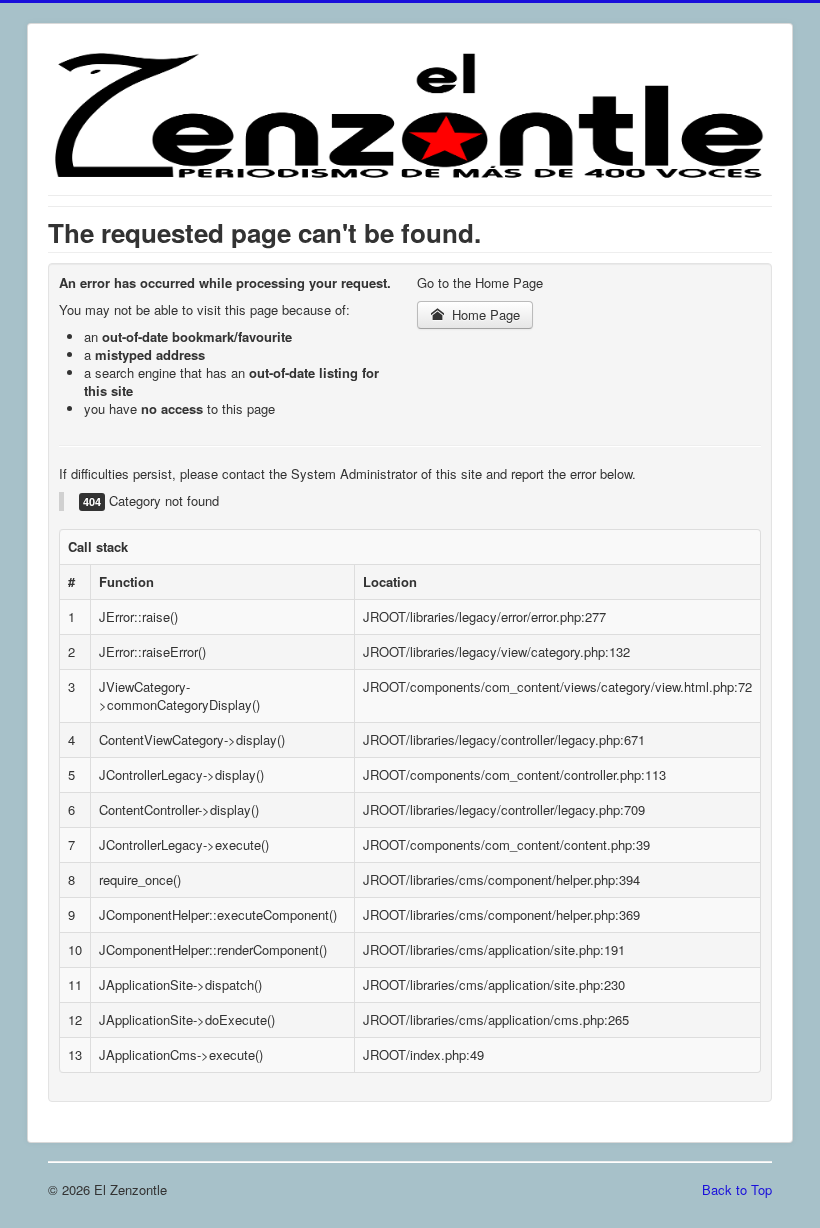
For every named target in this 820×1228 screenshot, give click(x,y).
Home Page (484, 314)
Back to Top (737, 1189)
